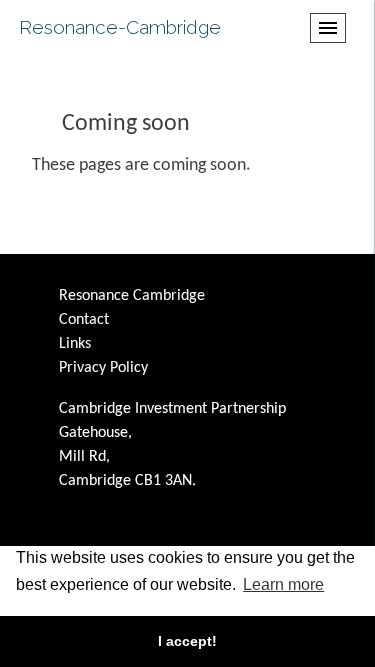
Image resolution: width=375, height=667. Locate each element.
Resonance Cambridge (132, 296)
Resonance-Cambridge (120, 27)
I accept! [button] (187, 641)
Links (75, 344)
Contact (84, 320)
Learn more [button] (283, 584)
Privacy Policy (103, 368)
